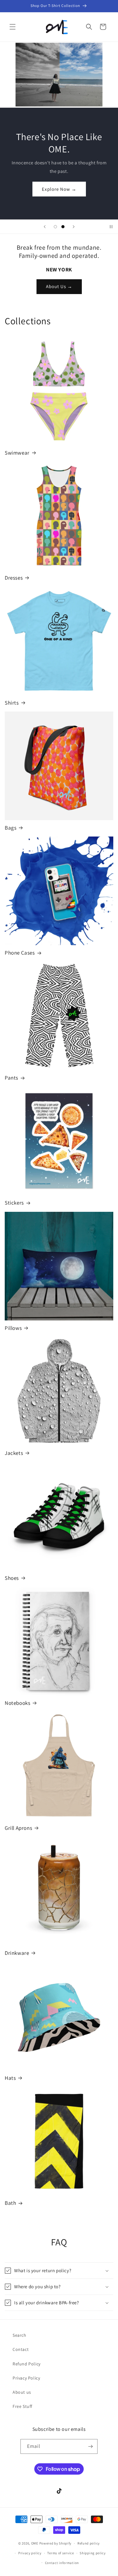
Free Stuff (22, 2406)
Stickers (14, 1203)
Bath (10, 2203)
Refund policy (89, 2543)
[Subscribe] (90, 2446)
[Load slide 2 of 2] (63, 227)
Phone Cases (20, 953)
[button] (13, 27)
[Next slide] (74, 227)
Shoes (12, 1578)
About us (22, 2392)
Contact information (62, 2563)
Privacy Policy (26, 2378)
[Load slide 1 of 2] (55, 227)
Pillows (13, 1328)
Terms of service (60, 2553)
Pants (11, 1078)
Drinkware (17, 1953)
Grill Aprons (18, 1828)
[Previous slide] (45, 227)
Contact (21, 2349)
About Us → (59, 286)
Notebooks (17, 1703)
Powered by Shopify (56, 2543)
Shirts (12, 703)
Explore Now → (59, 189)
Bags (11, 828)
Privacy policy (30, 2553)
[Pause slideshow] (111, 227)
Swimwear (17, 453)
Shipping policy (93, 2553)
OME (35, 2543)
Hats (10, 2078)
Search (20, 2335)
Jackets (14, 1453)
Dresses (14, 578)
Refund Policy (27, 2364)
